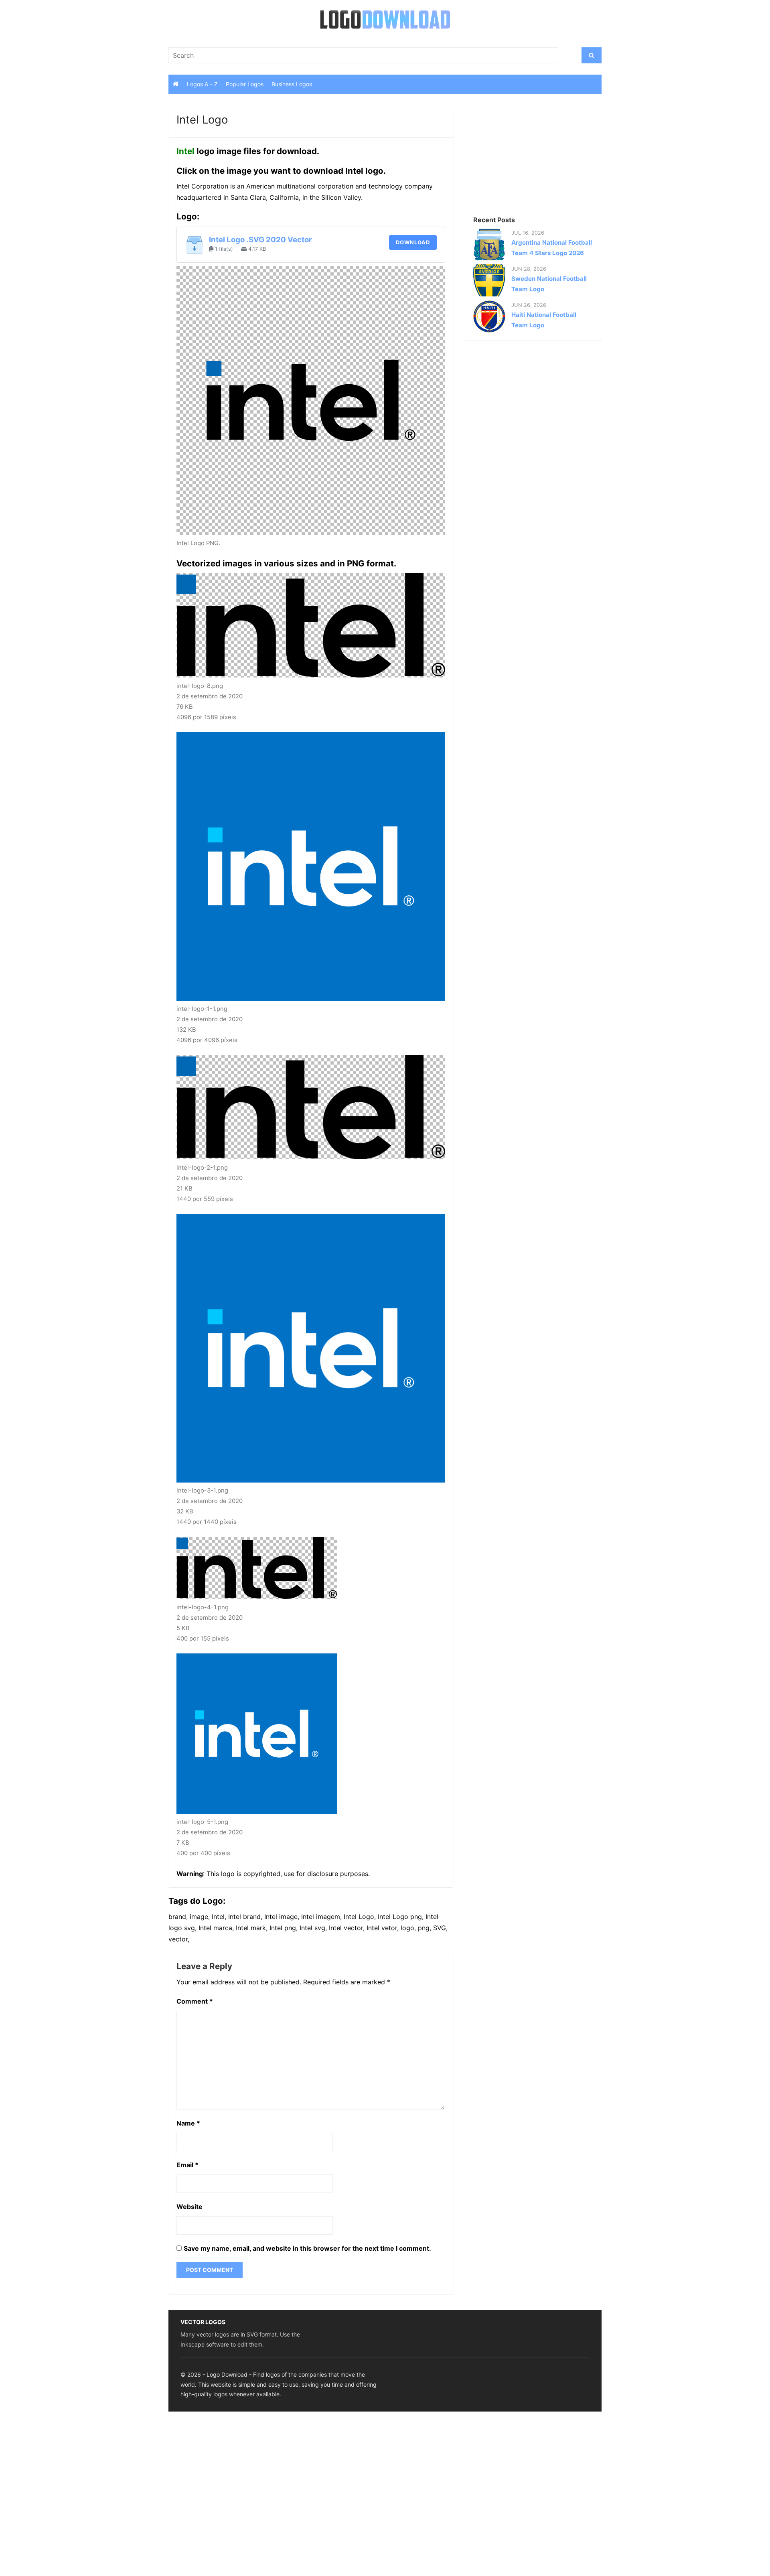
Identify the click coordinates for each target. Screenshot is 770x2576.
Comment (195, 2001)
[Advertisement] (519, 156)
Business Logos (292, 84)
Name (188, 2123)
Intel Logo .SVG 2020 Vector (260, 240)
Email (187, 2165)
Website (189, 2207)
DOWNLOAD (413, 242)
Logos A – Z (202, 84)
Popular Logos (245, 84)
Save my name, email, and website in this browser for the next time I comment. (307, 2248)
